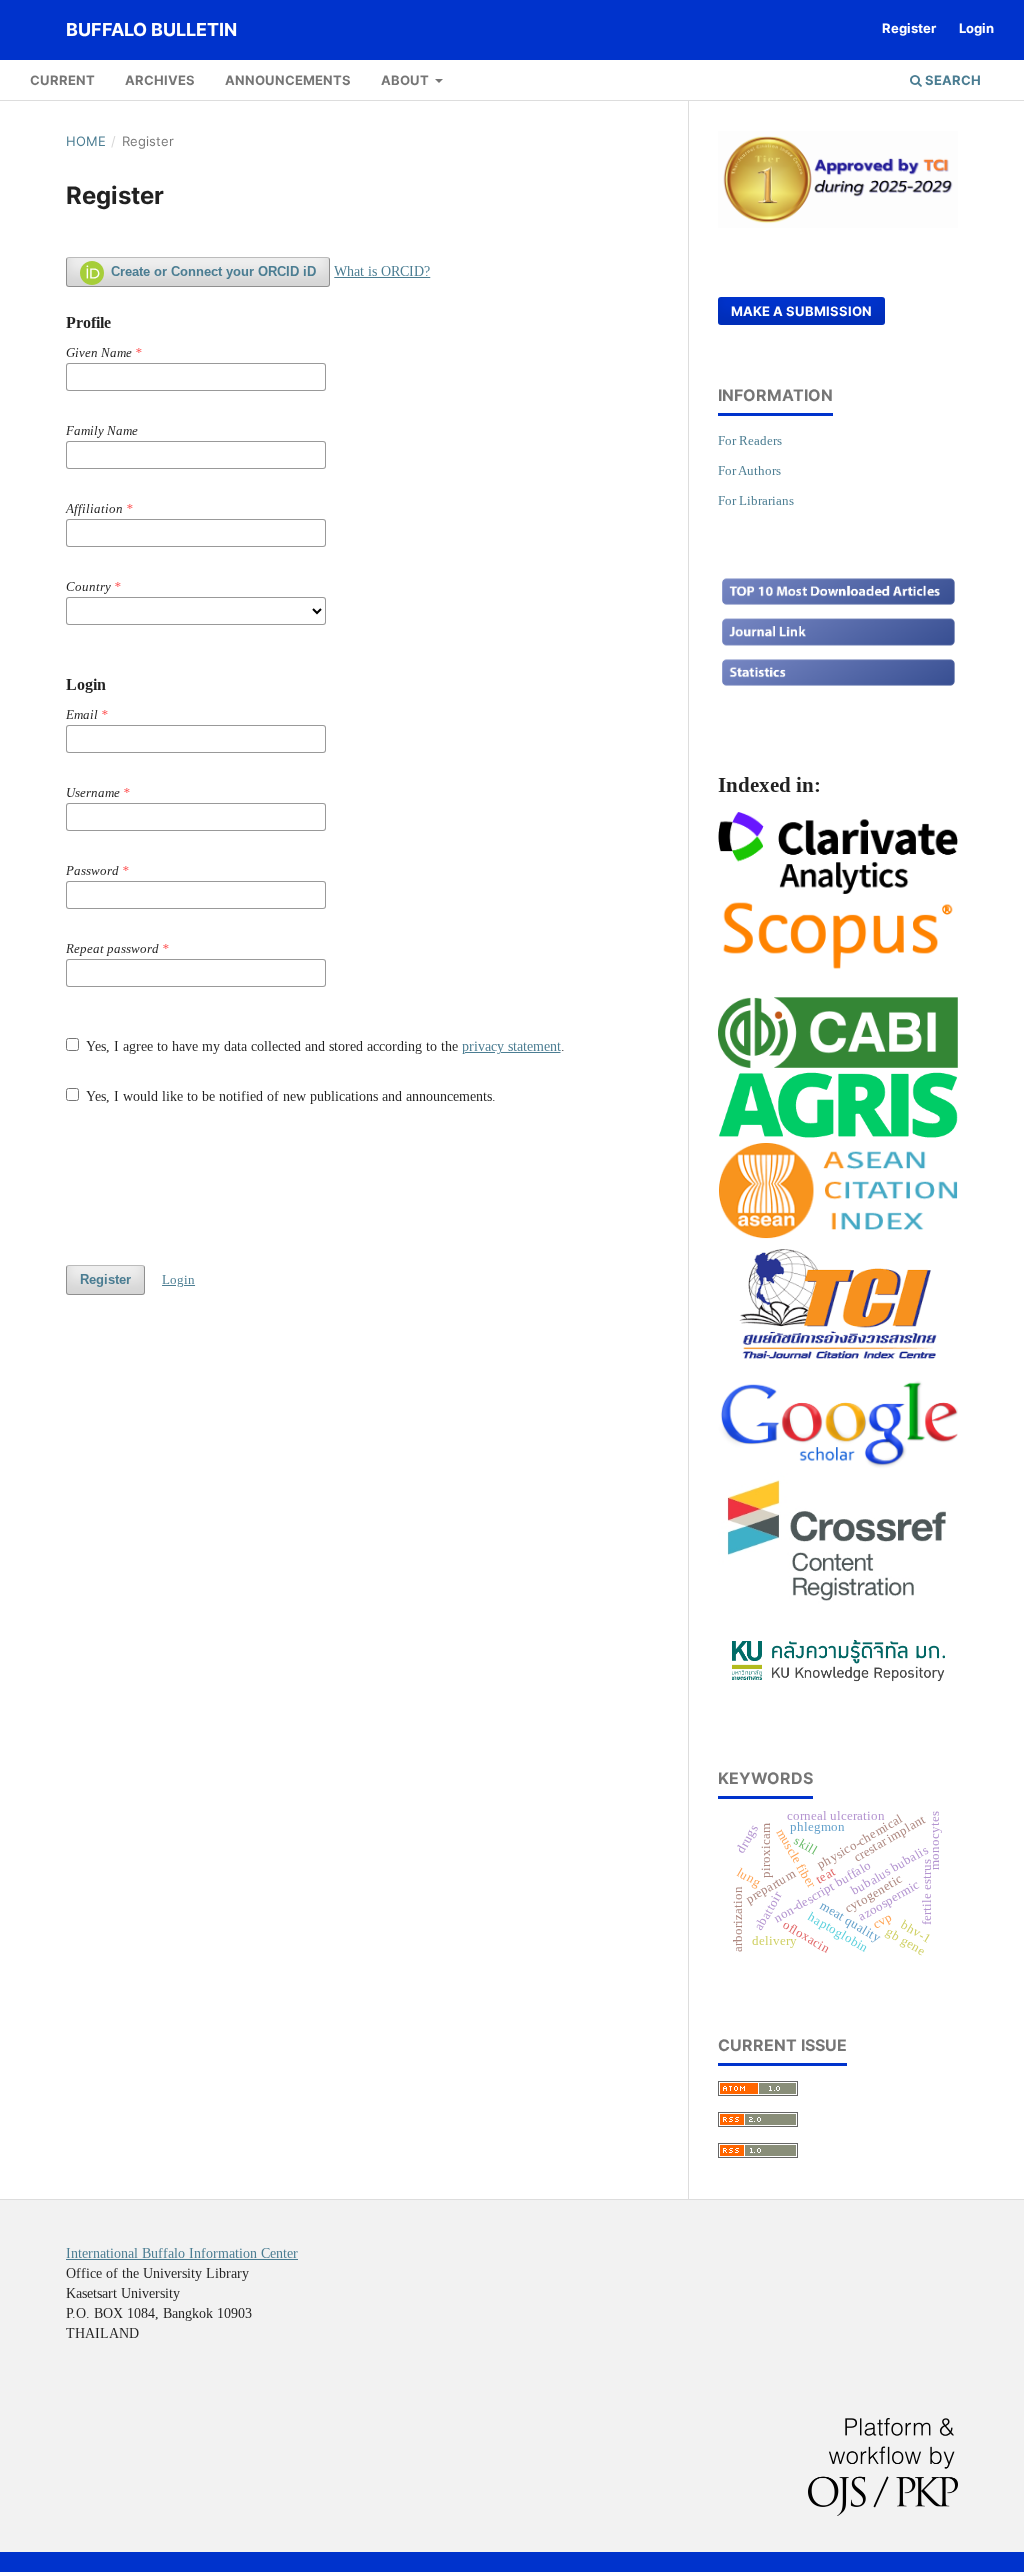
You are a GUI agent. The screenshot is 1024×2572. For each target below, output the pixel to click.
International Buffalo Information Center (182, 2253)
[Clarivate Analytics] (838, 887)
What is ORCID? (382, 271)
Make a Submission (801, 311)
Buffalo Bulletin (151, 29)
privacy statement (511, 1046)
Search (951, 80)
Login (976, 28)
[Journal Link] (838, 643)
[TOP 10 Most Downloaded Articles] (838, 602)
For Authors (749, 470)
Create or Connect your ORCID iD (211, 271)
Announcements (288, 80)
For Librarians (756, 500)
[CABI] (838, 1061)
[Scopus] (838, 967)
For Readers (750, 440)
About (406, 80)
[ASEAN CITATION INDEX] (838, 1232)
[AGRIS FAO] (838, 1132)
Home (86, 141)
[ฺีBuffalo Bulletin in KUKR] (838, 1681)
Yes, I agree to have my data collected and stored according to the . (324, 1046)
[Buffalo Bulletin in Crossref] (838, 1602)
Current (62, 80)
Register (909, 28)
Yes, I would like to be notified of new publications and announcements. (289, 1096)
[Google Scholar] (838, 1462)
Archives (160, 80)
